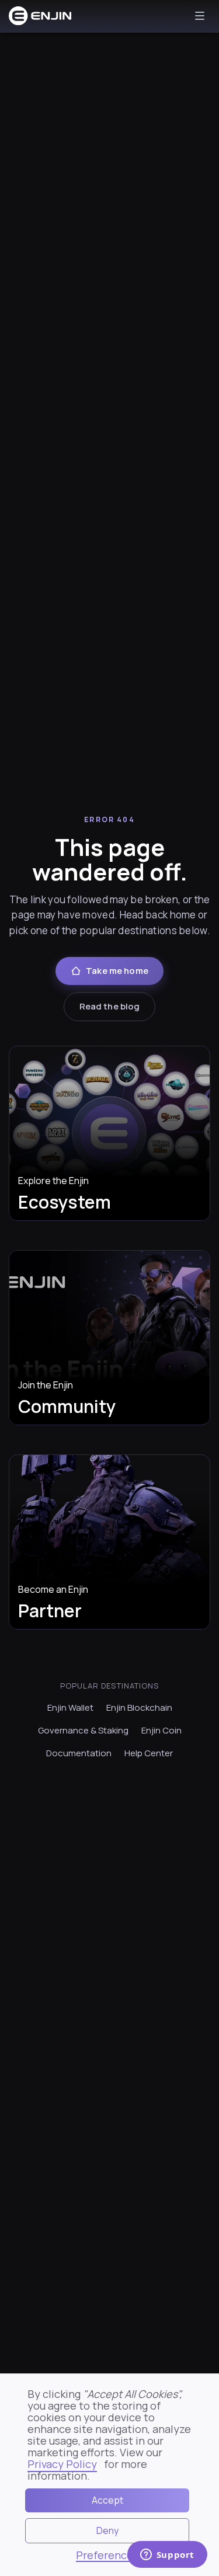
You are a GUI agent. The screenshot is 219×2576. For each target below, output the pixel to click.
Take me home (117, 971)
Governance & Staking (83, 1730)
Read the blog (110, 1006)
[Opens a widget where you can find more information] (167, 2556)
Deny (107, 2530)
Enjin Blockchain (139, 1708)
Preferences (107, 2556)
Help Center (149, 1753)
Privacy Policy (62, 2464)
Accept (107, 2500)
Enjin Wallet (70, 1708)
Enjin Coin (161, 1730)
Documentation (79, 1753)
